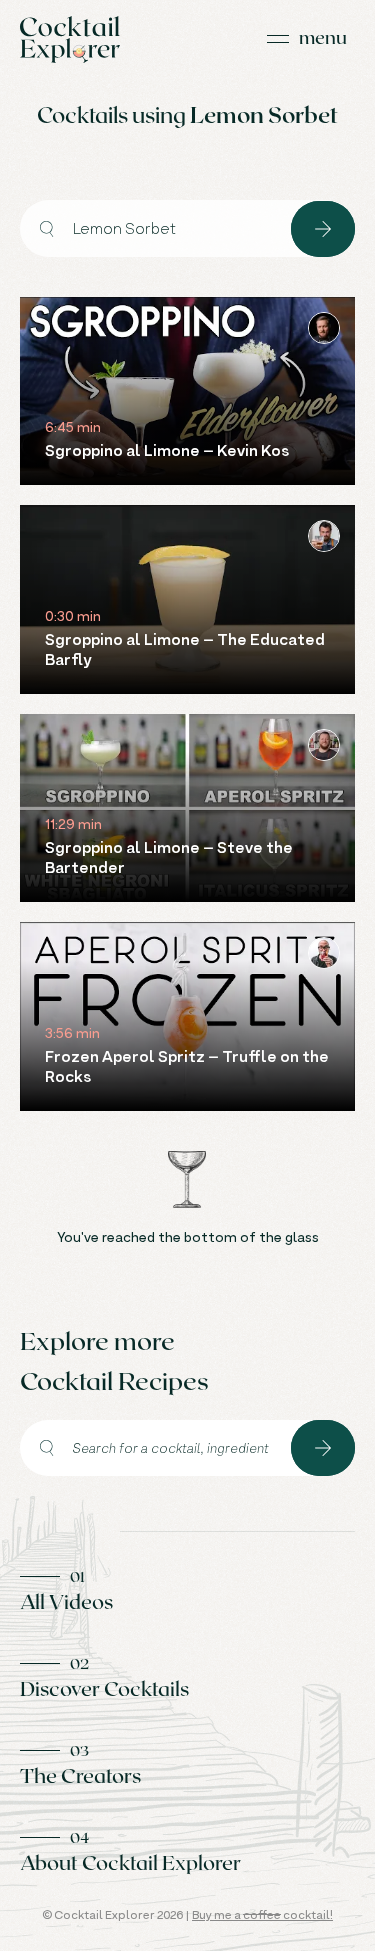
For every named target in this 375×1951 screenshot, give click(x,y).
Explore (323, 229)
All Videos (66, 1601)
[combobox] (155, 228)
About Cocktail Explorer (130, 1862)
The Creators (80, 1775)
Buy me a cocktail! (262, 1914)
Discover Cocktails (104, 1688)
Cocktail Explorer (70, 39)
